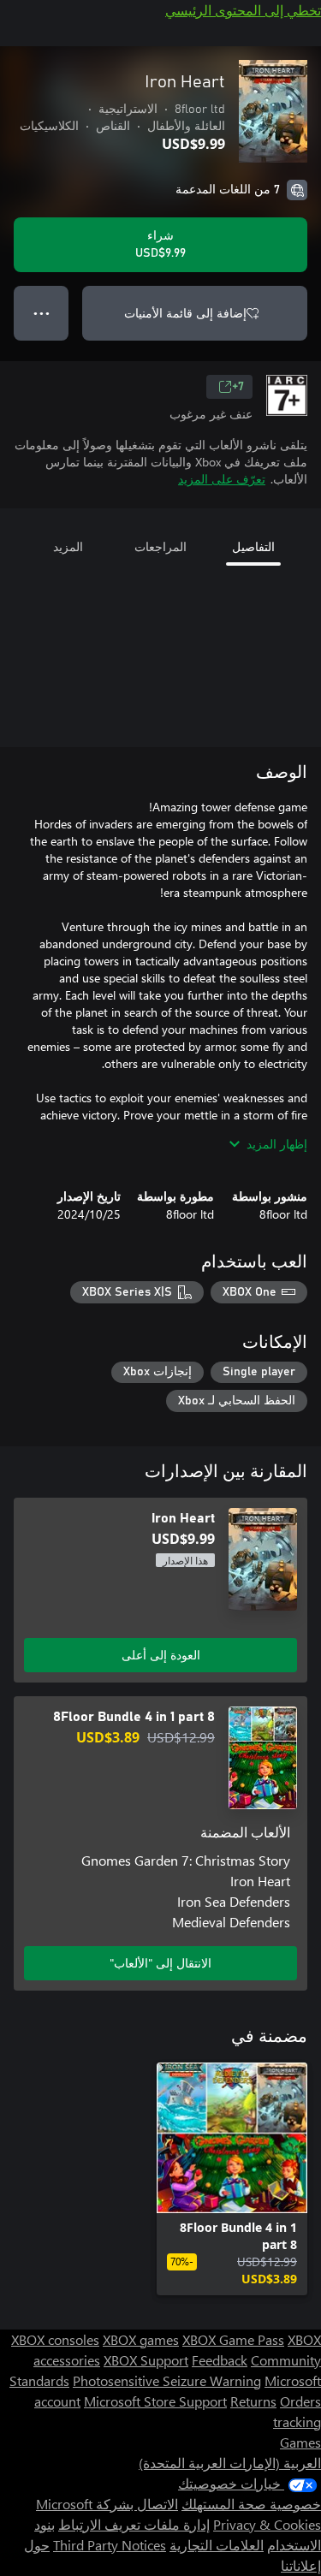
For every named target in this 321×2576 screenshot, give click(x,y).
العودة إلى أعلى (161, 1655)
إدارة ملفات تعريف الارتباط (134, 2524)
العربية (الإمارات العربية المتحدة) (230, 2463)
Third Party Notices (110, 2545)
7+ (238, 387)
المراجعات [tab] (160, 546)
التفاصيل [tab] (253, 546)
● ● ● (42, 313)
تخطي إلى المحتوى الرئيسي (243, 10)
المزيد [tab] (68, 546)
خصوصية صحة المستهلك (251, 2504)
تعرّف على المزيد (222, 479)
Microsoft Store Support (155, 2401)
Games (300, 2442)
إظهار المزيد (277, 1144)
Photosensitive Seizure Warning (167, 2380)
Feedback (220, 2360)
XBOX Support (146, 2360)
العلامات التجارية (217, 2545)
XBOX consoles (55, 2339)
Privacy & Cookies (267, 2524)
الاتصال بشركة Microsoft (107, 2504)
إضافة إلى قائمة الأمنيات (185, 313)
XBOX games (141, 2339)
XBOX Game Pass (233, 2339)
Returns (253, 2401)
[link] (232, 2179)
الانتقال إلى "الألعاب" (160, 1963)
